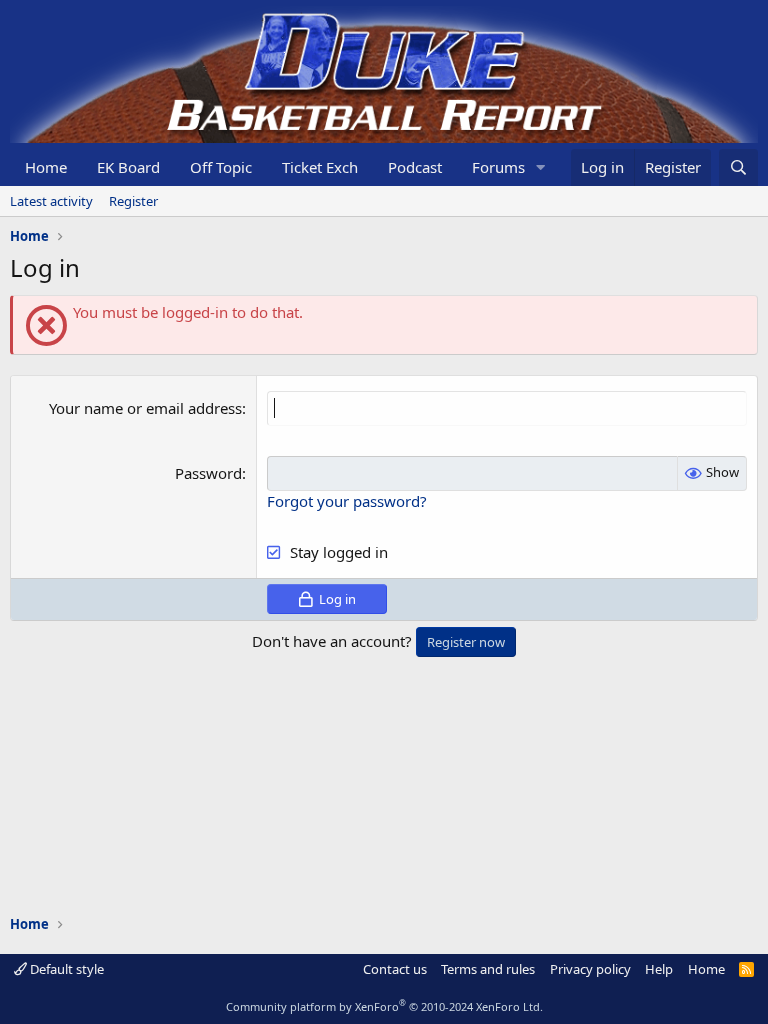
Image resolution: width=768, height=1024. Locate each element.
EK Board (128, 167)
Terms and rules (488, 969)
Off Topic (221, 167)
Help (659, 969)
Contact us (395, 969)
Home (46, 167)
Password (208, 473)
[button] (541, 167)
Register (133, 201)
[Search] (738, 167)
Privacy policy (590, 969)
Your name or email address (145, 408)
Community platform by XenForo (384, 1006)
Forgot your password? (347, 501)
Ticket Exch (320, 167)
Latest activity (51, 201)
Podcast (415, 167)
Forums (498, 167)
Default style (65, 969)
